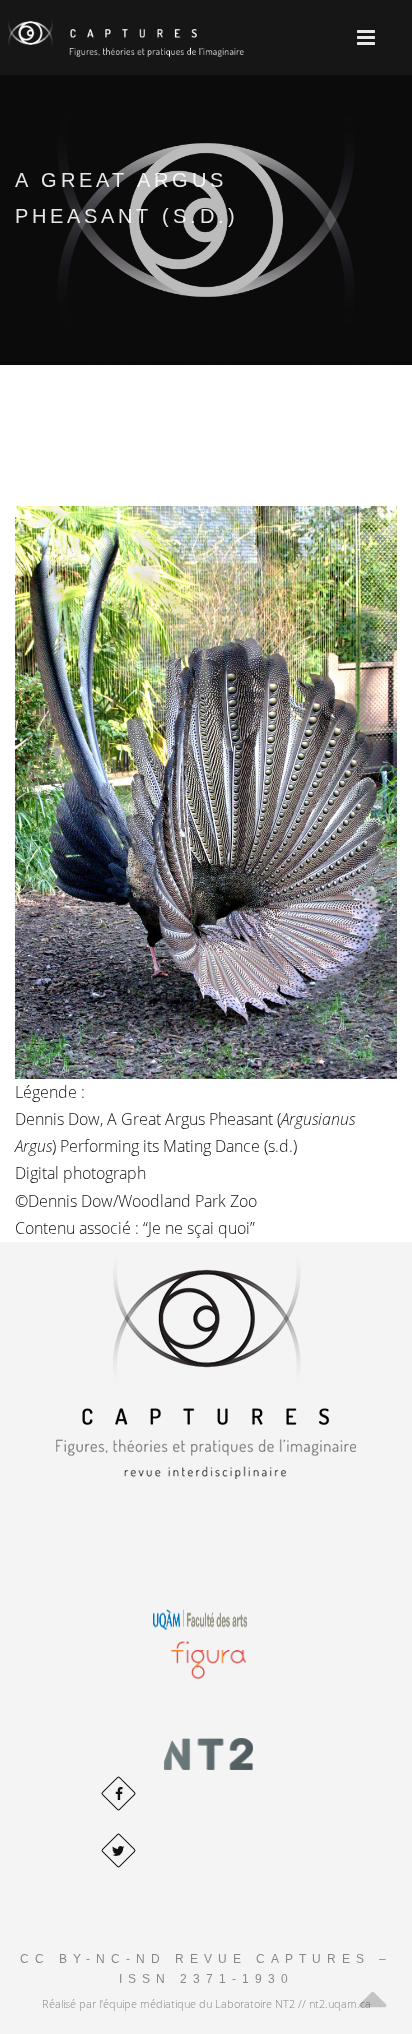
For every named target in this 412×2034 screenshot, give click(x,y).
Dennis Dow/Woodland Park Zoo (142, 1201)
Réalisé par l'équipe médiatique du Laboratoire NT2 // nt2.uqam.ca (206, 2003)
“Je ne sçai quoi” (199, 1228)
